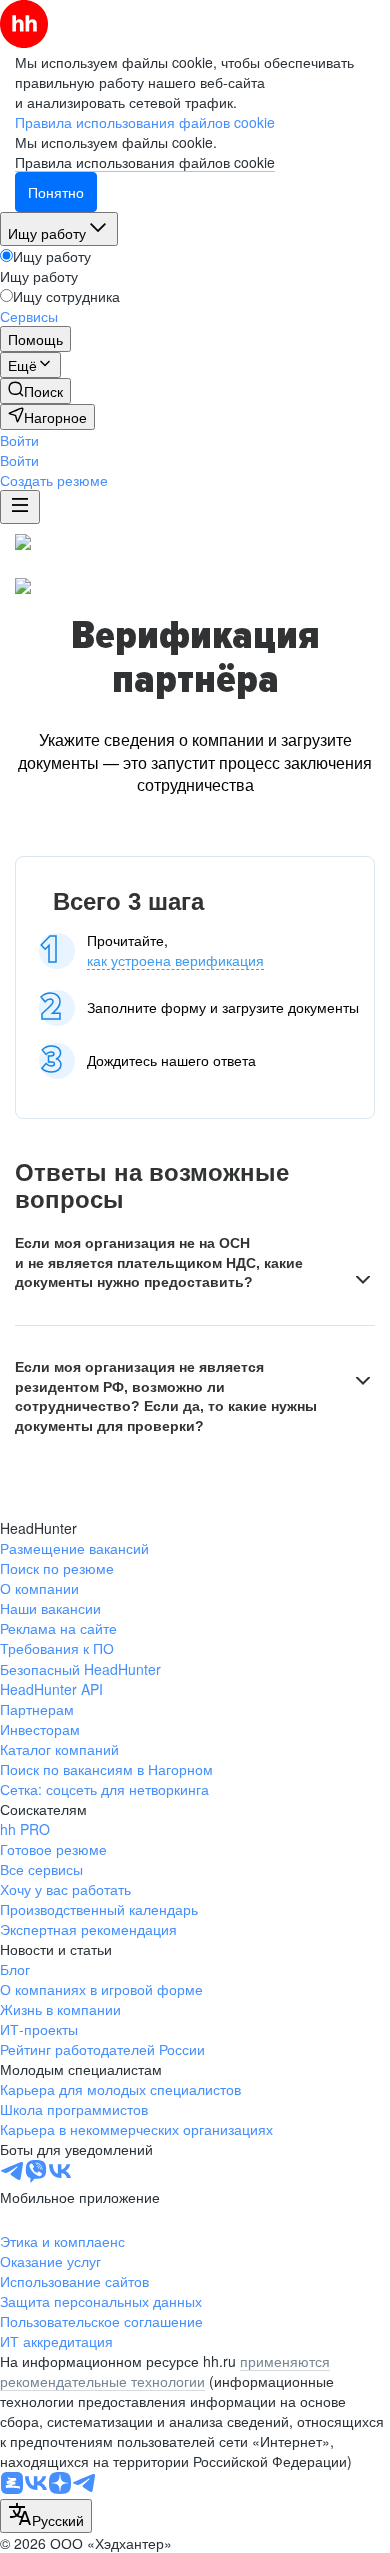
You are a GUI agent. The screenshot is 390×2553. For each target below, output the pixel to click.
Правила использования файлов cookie (145, 162)
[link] (35, 391)
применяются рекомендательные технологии (165, 2371)
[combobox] (46, 2516)
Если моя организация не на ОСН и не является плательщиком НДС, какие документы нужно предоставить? (159, 1262)
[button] (19, 440)
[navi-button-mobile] (20, 507)
